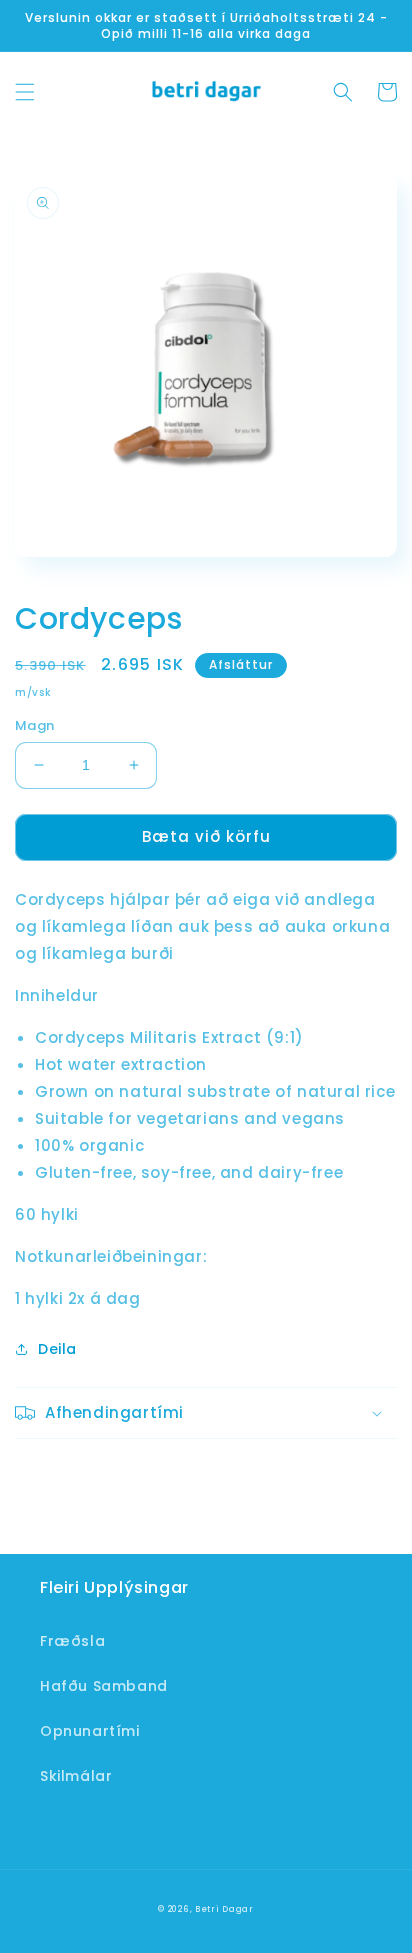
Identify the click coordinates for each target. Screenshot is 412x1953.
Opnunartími (90, 1731)
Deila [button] (57, 1349)
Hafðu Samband (104, 1686)
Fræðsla (72, 1641)
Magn (35, 725)
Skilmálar (76, 1776)
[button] (25, 92)
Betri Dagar (224, 1909)
